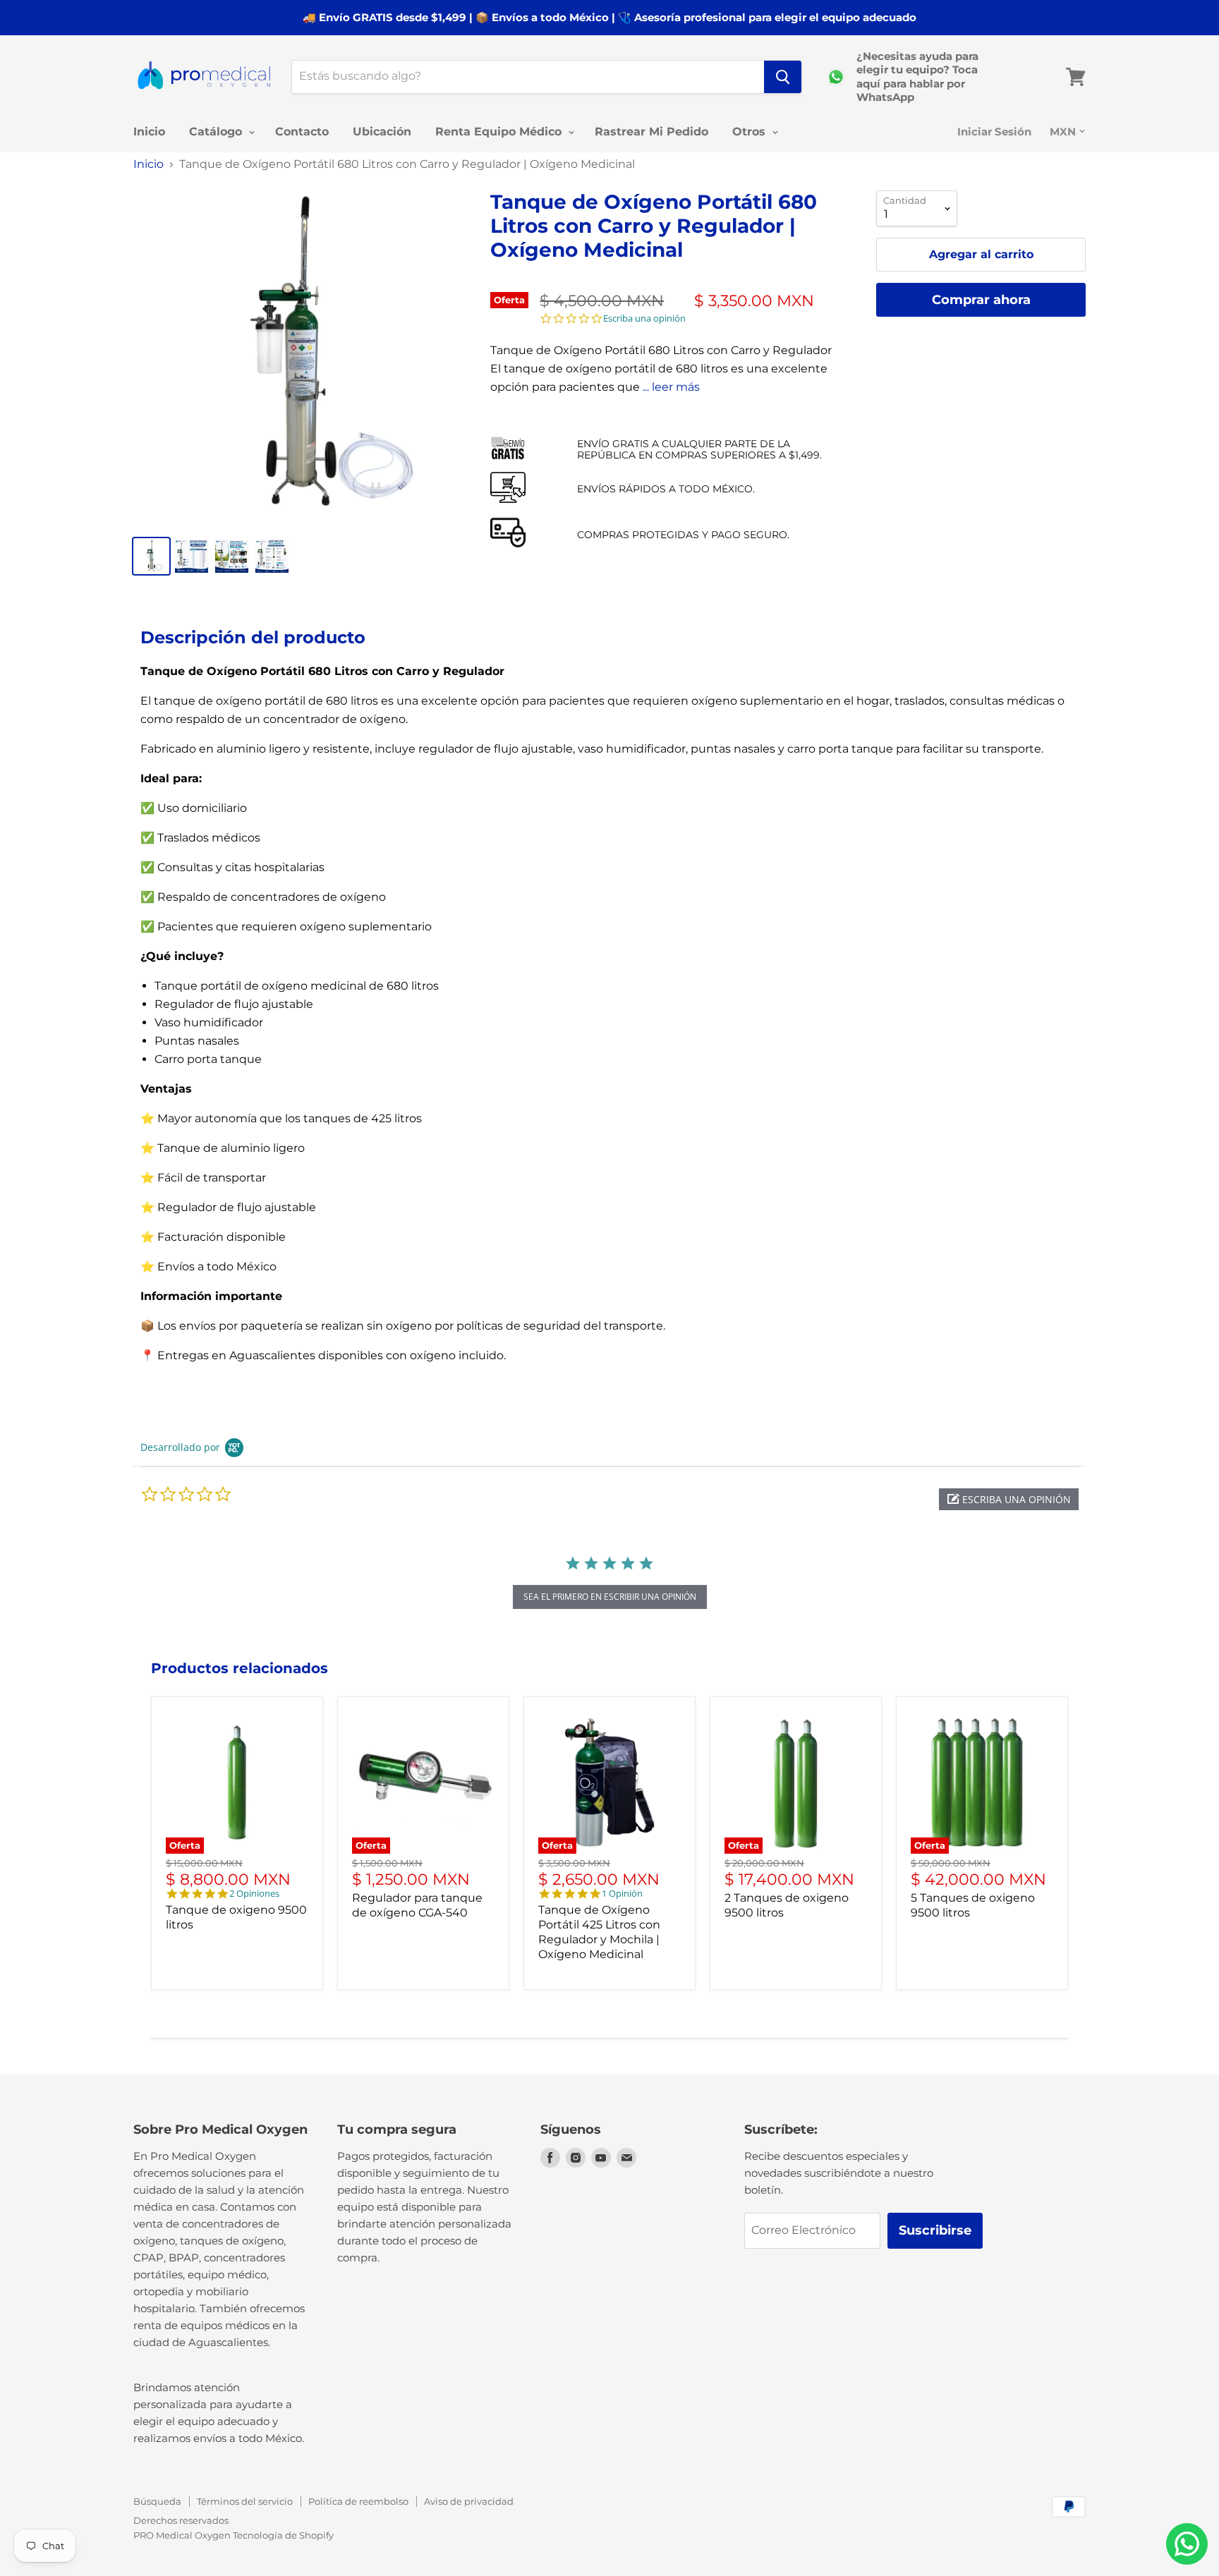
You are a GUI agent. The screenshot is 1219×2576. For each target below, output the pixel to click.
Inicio (149, 132)
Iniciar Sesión (994, 132)
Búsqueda (157, 2501)
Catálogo (217, 132)
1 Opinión (622, 1894)
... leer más (671, 387)
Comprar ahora (981, 300)
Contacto (302, 132)
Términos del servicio (245, 2501)
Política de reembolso (358, 2501)
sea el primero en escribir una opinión (610, 1597)
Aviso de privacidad (469, 2501)
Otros (751, 132)
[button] (1009, 1499)
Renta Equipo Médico (500, 132)
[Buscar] (783, 77)
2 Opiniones (254, 1894)
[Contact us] (1187, 2544)
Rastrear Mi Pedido (651, 132)
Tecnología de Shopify (283, 2535)
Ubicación (382, 132)
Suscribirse (935, 2230)
